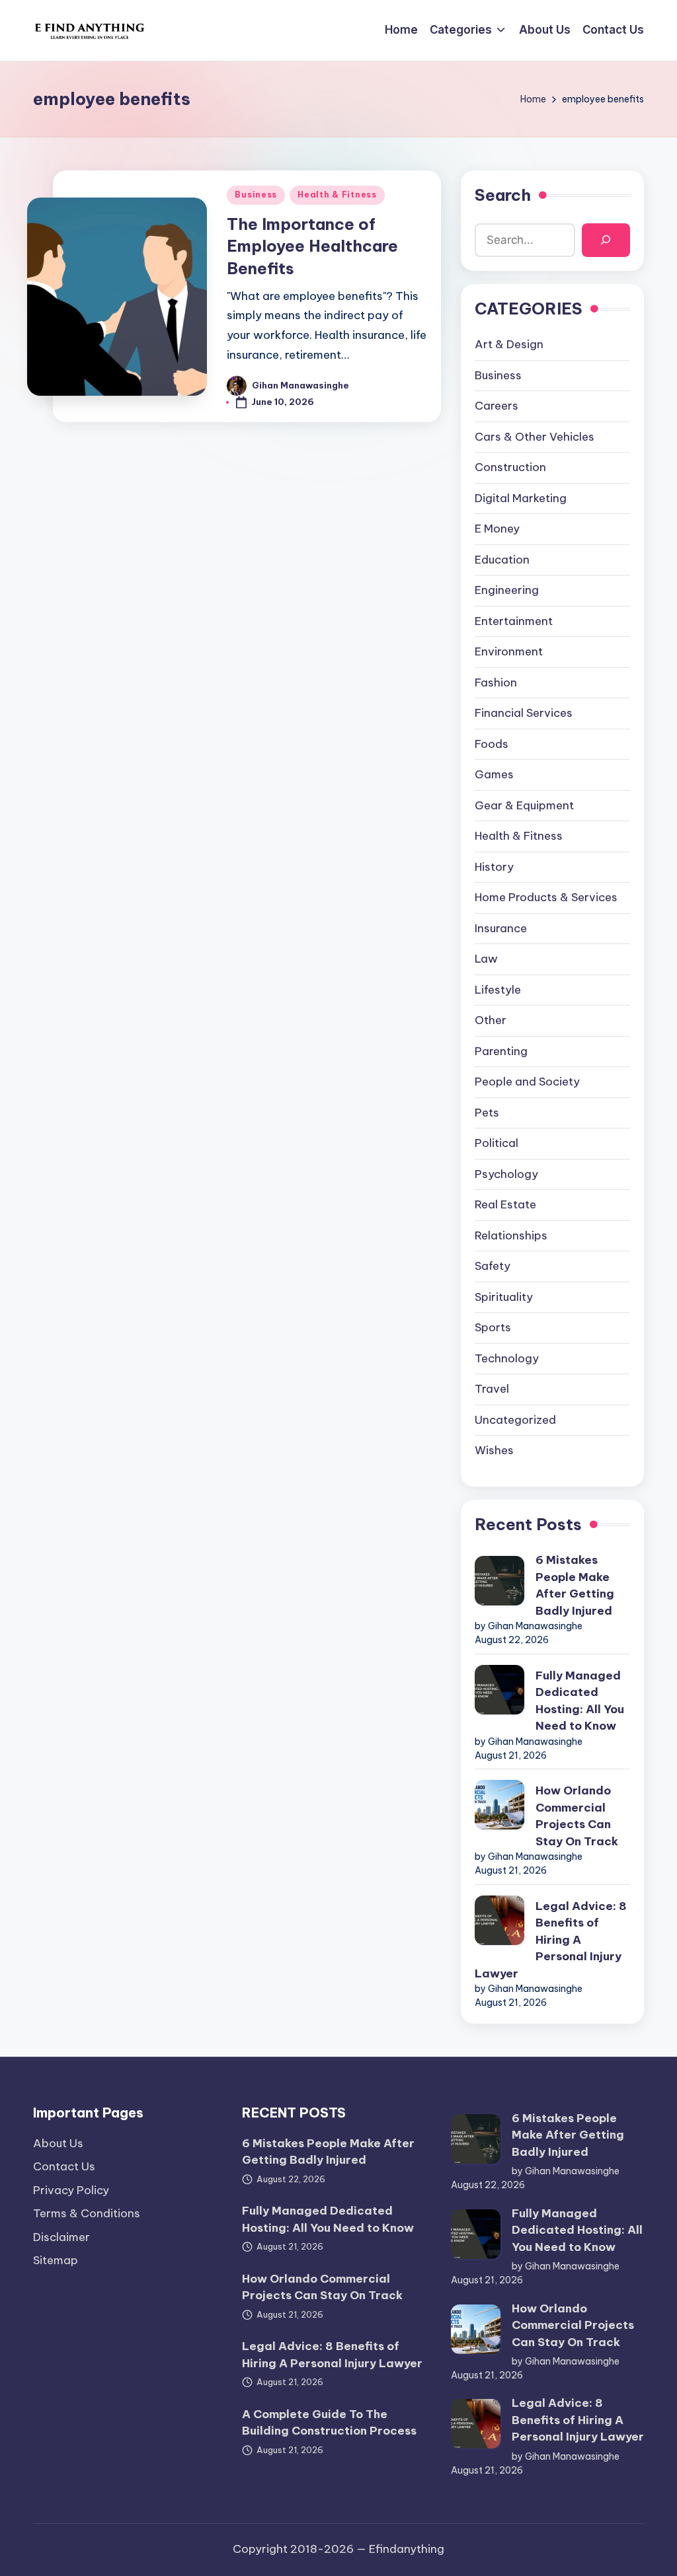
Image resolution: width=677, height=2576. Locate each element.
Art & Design (509, 344)
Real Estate (505, 1204)
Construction (510, 467)
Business (256, 195)
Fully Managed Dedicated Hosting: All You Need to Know (580, 1701)
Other (491, 1020)
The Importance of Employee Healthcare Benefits (312, 246)
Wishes (494, 1450)
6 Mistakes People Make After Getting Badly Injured (575, 1585)
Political (497, 1143)
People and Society (527, 1082)
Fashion (496, 682)
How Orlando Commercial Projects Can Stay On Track (577, 1816)
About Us (58, 2143)
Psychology (506, 1174)
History (494, 867)
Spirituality (504, 1297)
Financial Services (524, 713)
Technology (507, 1358)
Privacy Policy (71, 2190)
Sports (493, 1327)
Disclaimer (61, 2237)
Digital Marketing (521, 498)
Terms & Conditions (87, 2213)
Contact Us (64, 2166)
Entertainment (514, 621)
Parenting (501, 1051)
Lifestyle (498, 990)
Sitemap (56, 2260)
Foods (492, 744)
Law (486, 959)
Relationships (511, 1235)
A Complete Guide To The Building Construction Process (329, 2423)
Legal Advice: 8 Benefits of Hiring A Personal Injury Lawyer (551, 1940)
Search (503, 195)
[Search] (606, 240)
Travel (492, 1389)
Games (494, 774)
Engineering (507, 590)
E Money (497, 529)
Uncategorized (515, 1420)
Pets (487, 1113)
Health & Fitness (337, 195)
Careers (497, 406)
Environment (509, 651)
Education (502, 560)
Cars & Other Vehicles (535, 437)
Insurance (501, 928)
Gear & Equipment (524, 805)
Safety (493, 1266)
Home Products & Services (546, 897)
